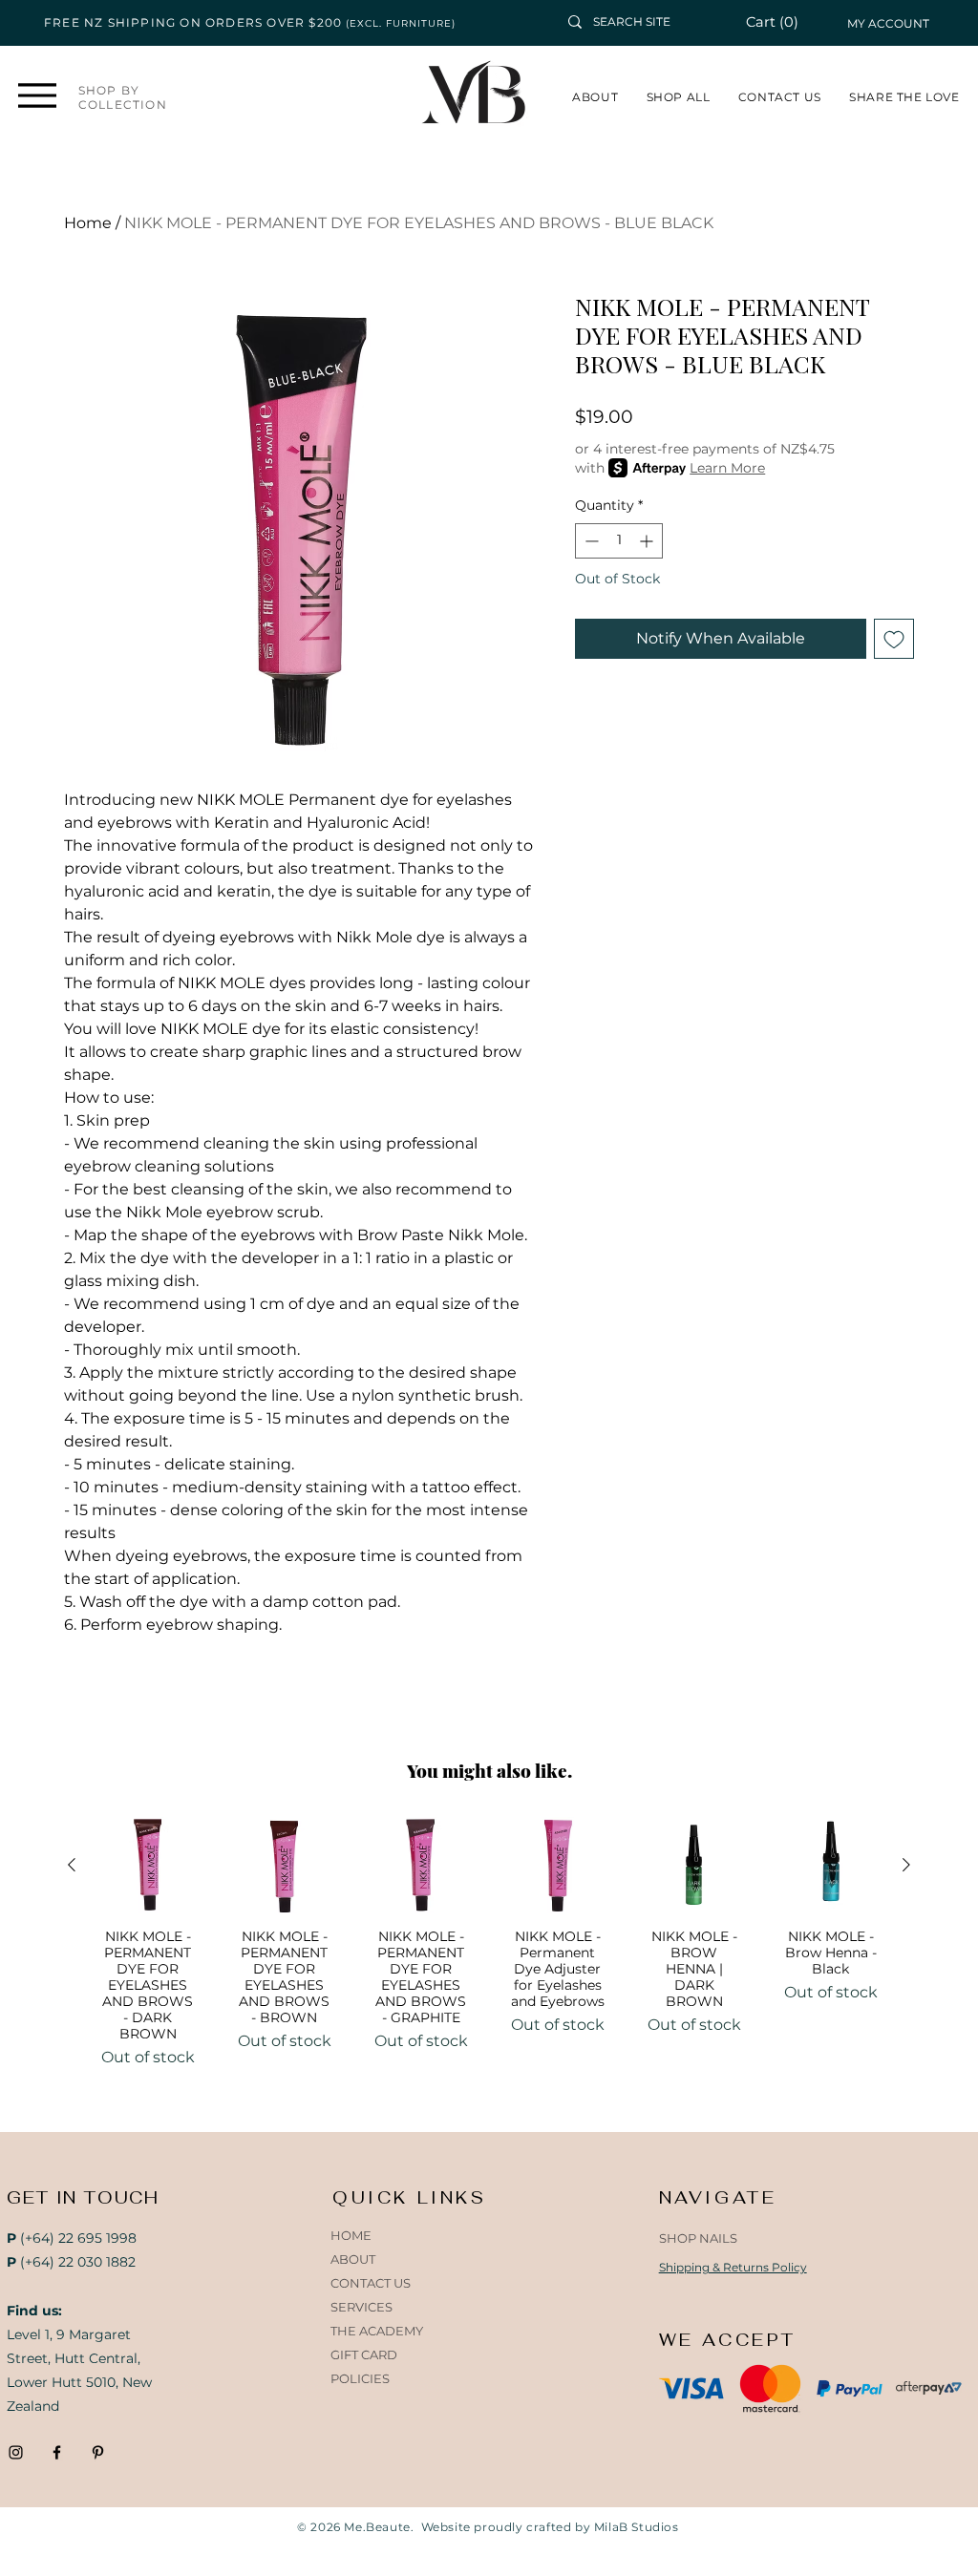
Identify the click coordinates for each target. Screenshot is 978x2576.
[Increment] (648, 541)
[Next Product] (906, 1865)
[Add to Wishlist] (894, 639)
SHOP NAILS (698, 2238)
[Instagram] (16, 2452)
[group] (489, 1943)
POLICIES (360, 2378)
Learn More (727, 468)
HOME (351, 2235)
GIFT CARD (364, 2354)
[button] (783, 22)
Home (88, 223)
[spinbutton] (619, 541)
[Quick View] (148, 1865)
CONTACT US (371, 2283)
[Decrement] (590, 541)
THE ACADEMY (377, 2331)
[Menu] (38, 95)
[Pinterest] (98, 2452)
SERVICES (361, 2307)
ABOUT (353, 2259)
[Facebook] (57, 2452)
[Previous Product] (72, 1865)
